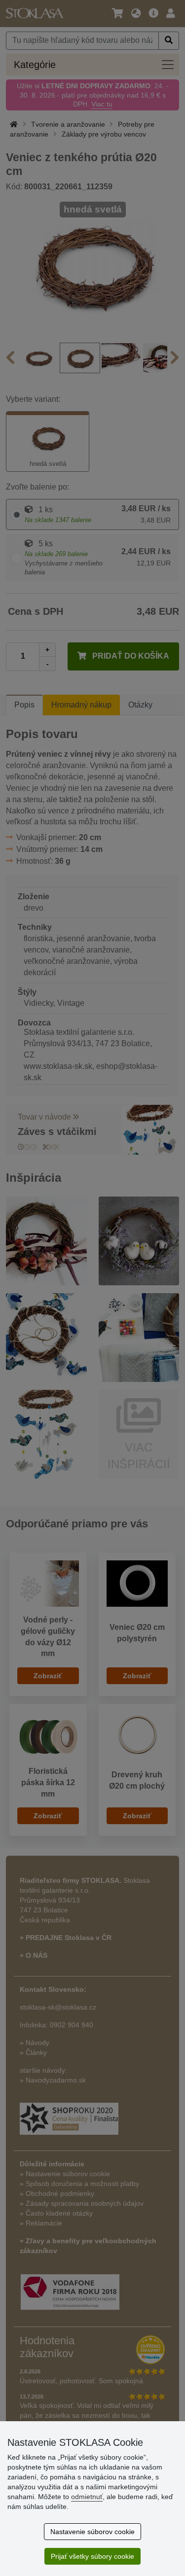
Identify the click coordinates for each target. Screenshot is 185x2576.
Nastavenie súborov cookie (92, 2532)
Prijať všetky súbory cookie (92, 2556)
